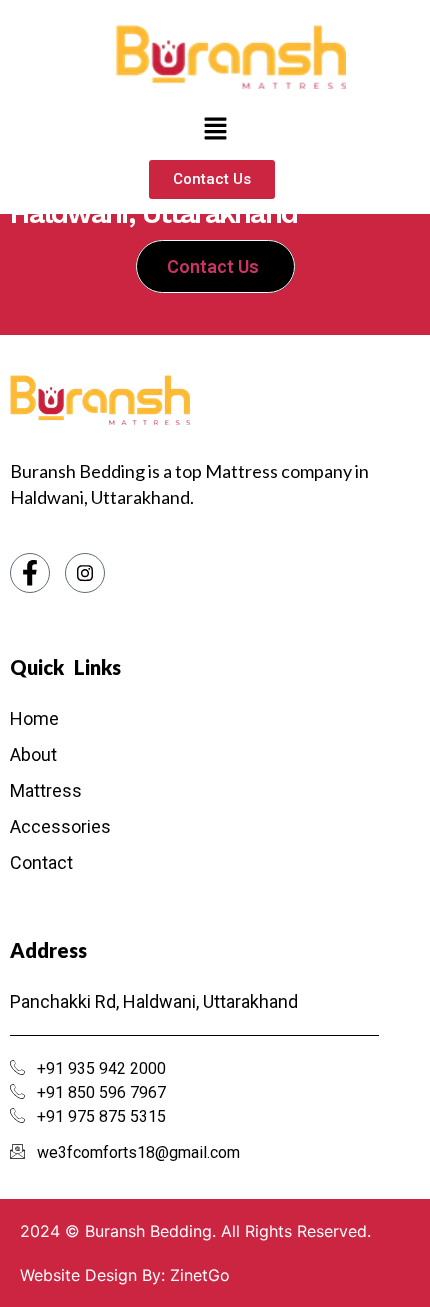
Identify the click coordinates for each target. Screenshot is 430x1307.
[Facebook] (30, 573)
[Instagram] (85, 573)
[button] (215, 129)
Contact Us (213, 266)
